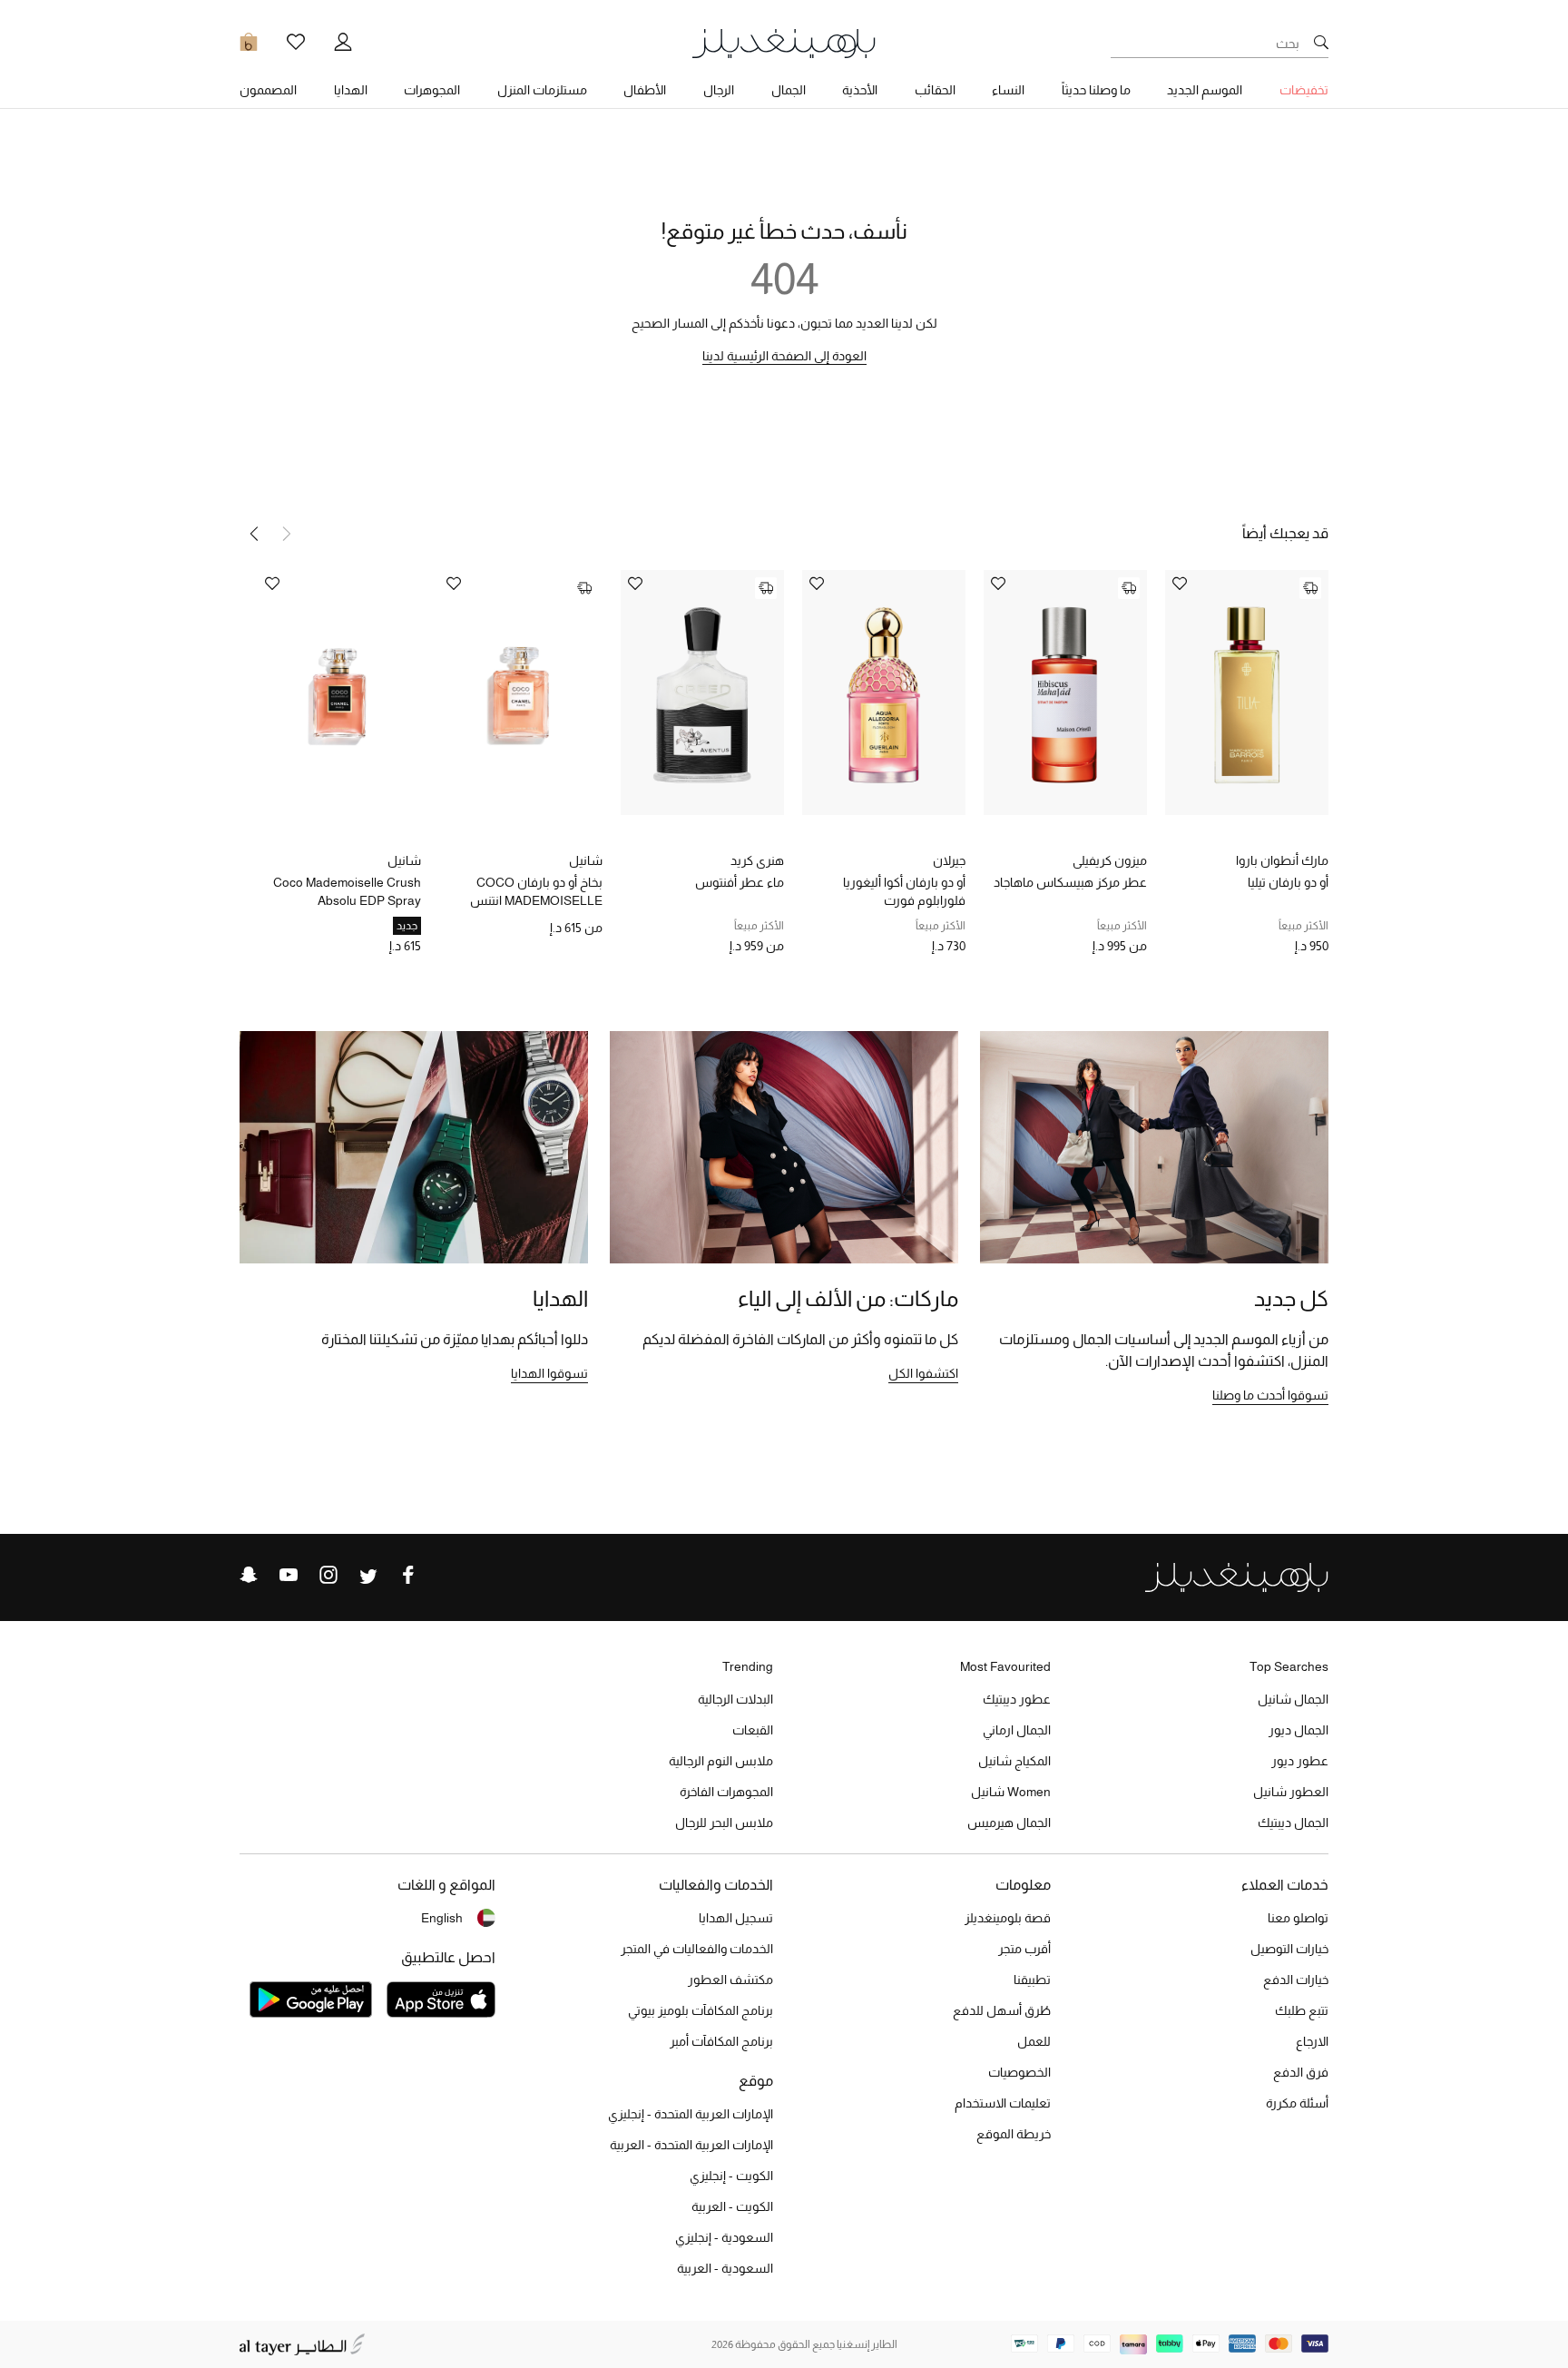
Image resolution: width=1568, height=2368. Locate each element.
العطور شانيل (1291, 1792)
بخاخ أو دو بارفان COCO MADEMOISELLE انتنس (536, 891)
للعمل (1034, 2041)
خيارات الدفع (1296, 1980)
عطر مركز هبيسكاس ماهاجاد (1070, 882)
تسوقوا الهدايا (549, 1373)
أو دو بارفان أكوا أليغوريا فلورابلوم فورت (904, 891)
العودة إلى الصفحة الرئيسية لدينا (784, 356)
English (442, 1918)
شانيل (586, 860)
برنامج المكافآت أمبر (721, 2041)
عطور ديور (1300, 1761)
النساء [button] (1008, 90)
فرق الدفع (1301, 2072)
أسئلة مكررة (1297, 2103)
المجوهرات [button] (432, 90)
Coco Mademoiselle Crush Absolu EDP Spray (347, 891)
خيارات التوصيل (1289, 1949)
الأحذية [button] (860, 90)
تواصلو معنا (1298, 1918)
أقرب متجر (1024, 1949)
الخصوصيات (1019, 2072)
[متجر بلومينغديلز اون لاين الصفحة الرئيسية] (784, 42)
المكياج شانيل (1014, 1761)
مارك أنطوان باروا (1282, 860)
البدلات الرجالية (735, 1699)
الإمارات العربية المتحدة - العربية (691, 2145)
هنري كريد (757, 860)
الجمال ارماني (1017, 1730)
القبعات (753, 1730)
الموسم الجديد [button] (1205, 90)
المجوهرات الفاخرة (726, 1792)
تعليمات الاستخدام (1003, 2103)
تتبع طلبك (1302, 2010)
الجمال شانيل (1293, 1699)
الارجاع (1312, 2041)
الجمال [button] (789, 90)
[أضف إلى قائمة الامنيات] (1180, 585)
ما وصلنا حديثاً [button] (1096, 90)
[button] (254, 534)
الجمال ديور (1298, 1730)
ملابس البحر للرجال (724, 1823)
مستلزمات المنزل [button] (542, 90)
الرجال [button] (719, 90)
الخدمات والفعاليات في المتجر (697, 1949)
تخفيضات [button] (1304, 90)
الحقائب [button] (935, 90)
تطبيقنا (1032, 1980)
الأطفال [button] (645, 90)
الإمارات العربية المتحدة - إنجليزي (691, 2114)
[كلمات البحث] (1321, 44)
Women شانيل (1011, 1792)
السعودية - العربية (725, 2268)
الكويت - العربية (732, 2206)
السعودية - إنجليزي (724, 2237)
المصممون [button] (268, 90)
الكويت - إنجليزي (731, 2176)
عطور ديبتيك (1017, 1699)
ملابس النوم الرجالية (721, 1761)
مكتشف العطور (730, 1980)
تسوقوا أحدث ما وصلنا (1270, 1395)
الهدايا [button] (351, 90)
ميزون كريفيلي (1110, 860)
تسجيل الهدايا (736, 1918)
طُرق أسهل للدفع (1002, 2010)
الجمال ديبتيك (1293, 1823)
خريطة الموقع (1014, 2134)
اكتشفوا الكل (923, 1373)
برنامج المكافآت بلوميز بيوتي (701, 2010)
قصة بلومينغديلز (1008, 1918)
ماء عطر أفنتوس (740, 882)
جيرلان (949, 860)
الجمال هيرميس (1009, 1823)
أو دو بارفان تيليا (1288, 882)
